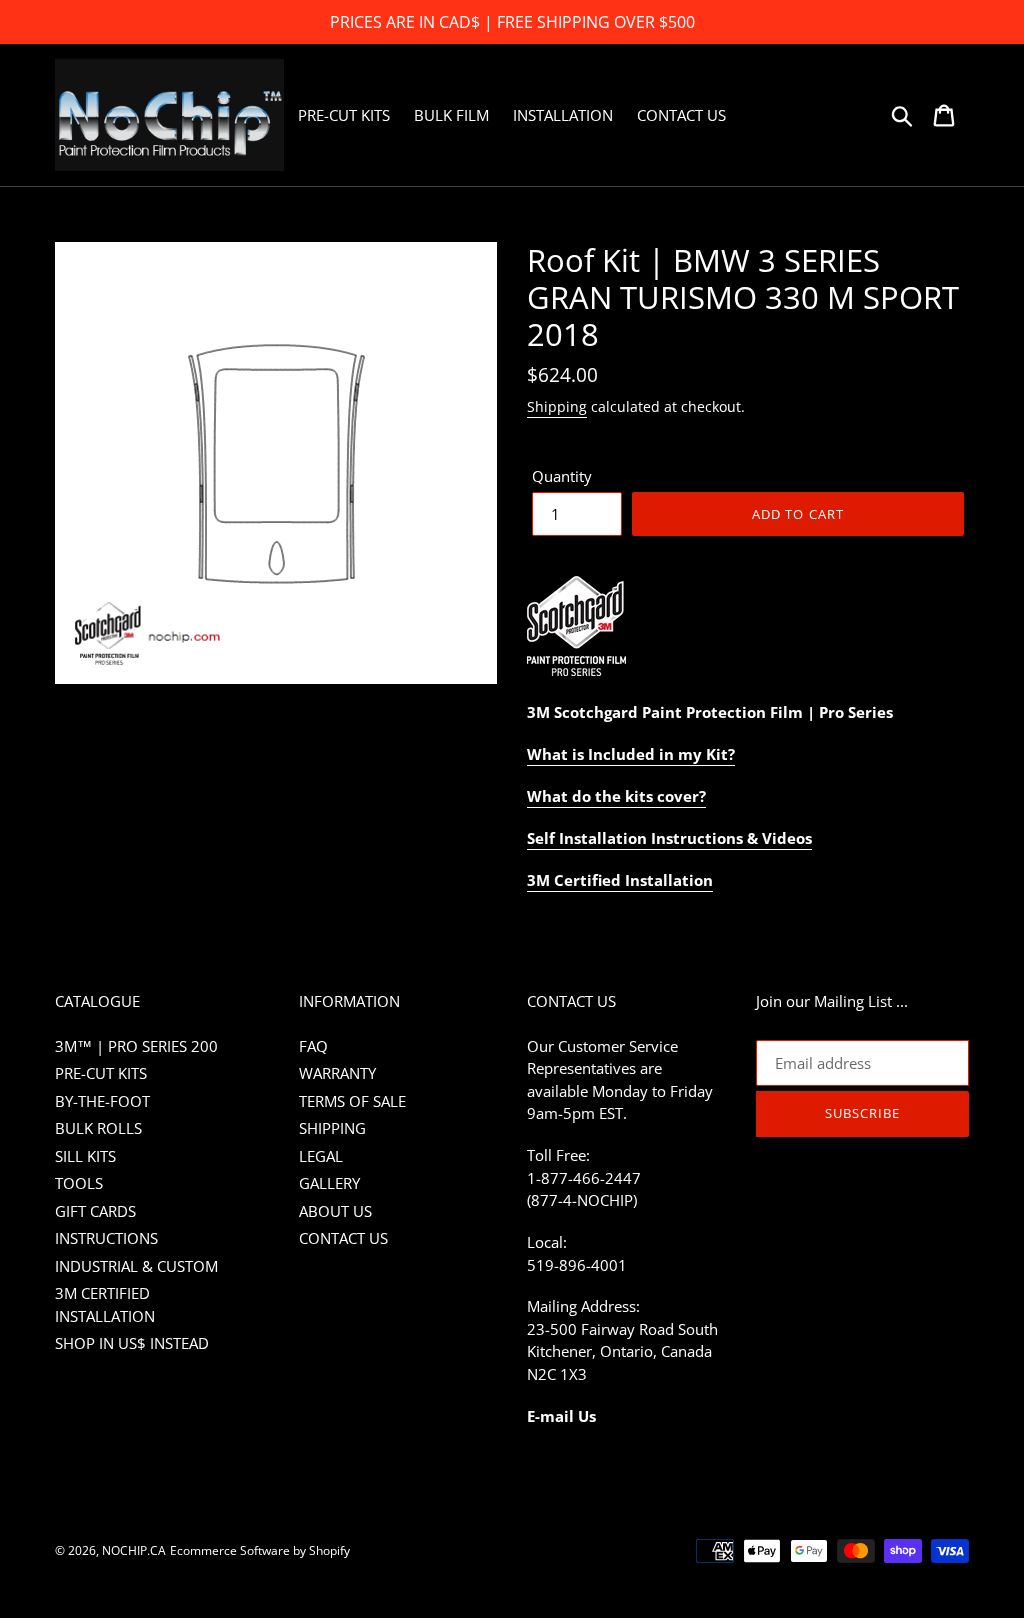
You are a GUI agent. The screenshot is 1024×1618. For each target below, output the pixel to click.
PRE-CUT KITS (101, 1073)
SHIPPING (332, 1128)
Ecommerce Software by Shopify (260, 1550)
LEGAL (321, 1156)
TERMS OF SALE (352, 1101)
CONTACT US (343, 1238)
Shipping (557, 406)
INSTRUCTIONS (106, 1238)
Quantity (562, 476)
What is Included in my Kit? (631, 754)
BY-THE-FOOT (102, 1101)
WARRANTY (337, 1073)
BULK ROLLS (98, 1128)
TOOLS (79, 1183)
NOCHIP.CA (134, 1550)
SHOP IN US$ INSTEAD (132, 1343)
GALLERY (329, 1183)
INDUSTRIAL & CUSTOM (136, 1266)
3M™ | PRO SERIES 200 (136, 1046)
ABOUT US (335, 1211)
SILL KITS (85, 1156)
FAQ (313, 1046)
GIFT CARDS (95, 1211)
